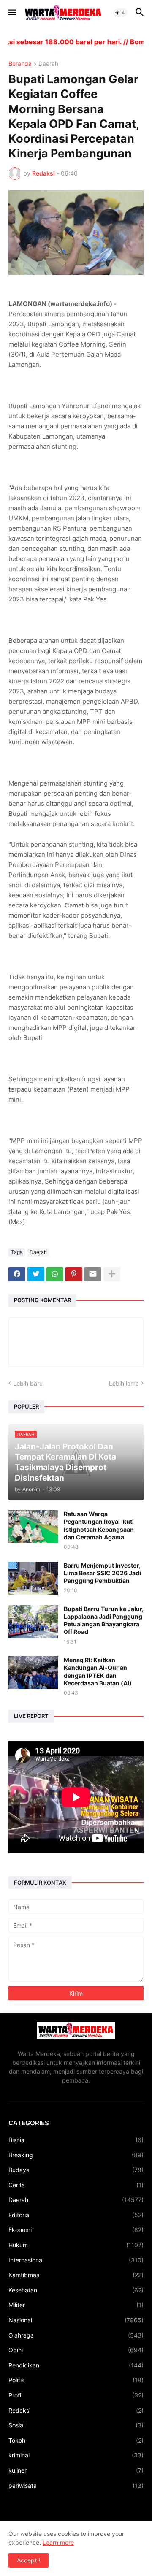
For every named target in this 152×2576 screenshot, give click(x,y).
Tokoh (76, 2440)
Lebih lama (124, 1383)
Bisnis (76, 2140)
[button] (12, 13)
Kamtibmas (76, 2275)
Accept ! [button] (28, 2560)
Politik (76, 2380)
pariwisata (76, 2485)
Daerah (48, 64)
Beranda (20, 64)
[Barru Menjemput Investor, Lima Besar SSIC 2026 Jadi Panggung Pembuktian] (33, 1578)
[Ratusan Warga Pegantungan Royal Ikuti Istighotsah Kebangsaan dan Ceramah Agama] (33, 1527)
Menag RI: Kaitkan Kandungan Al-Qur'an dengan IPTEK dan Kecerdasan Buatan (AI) (98, 1671)
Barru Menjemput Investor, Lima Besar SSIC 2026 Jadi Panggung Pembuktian (102, 1573)
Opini (76, 2350)
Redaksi (76, 2410)
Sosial (76, 2425)
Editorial (76, 2215)
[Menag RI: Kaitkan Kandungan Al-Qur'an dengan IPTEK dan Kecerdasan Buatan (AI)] (33, 1673)
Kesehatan (76, 2290)
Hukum (76, 2245)
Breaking (76, 2155)
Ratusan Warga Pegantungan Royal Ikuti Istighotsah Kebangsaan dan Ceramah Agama (99, 1525)
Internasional (76, 2260)
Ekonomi (76, 2230)
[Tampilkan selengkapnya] (112, 1274)
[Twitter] (36, 1274)
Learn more (58, 2542)
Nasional (76, 2320)
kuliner (76, 2470)
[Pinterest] (74, 1274)
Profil (76, 2395)
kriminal (76, 2455)
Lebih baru (28, 1383)
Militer (76, 2305)
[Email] (93, 1274)
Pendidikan (76, 2365)
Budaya (76, 2170)
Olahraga (76, 2335)
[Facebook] (17, 1274)
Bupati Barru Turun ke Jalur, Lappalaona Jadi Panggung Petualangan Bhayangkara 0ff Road (104, 1620)
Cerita (76, 2185)
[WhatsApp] (55, 1274)
